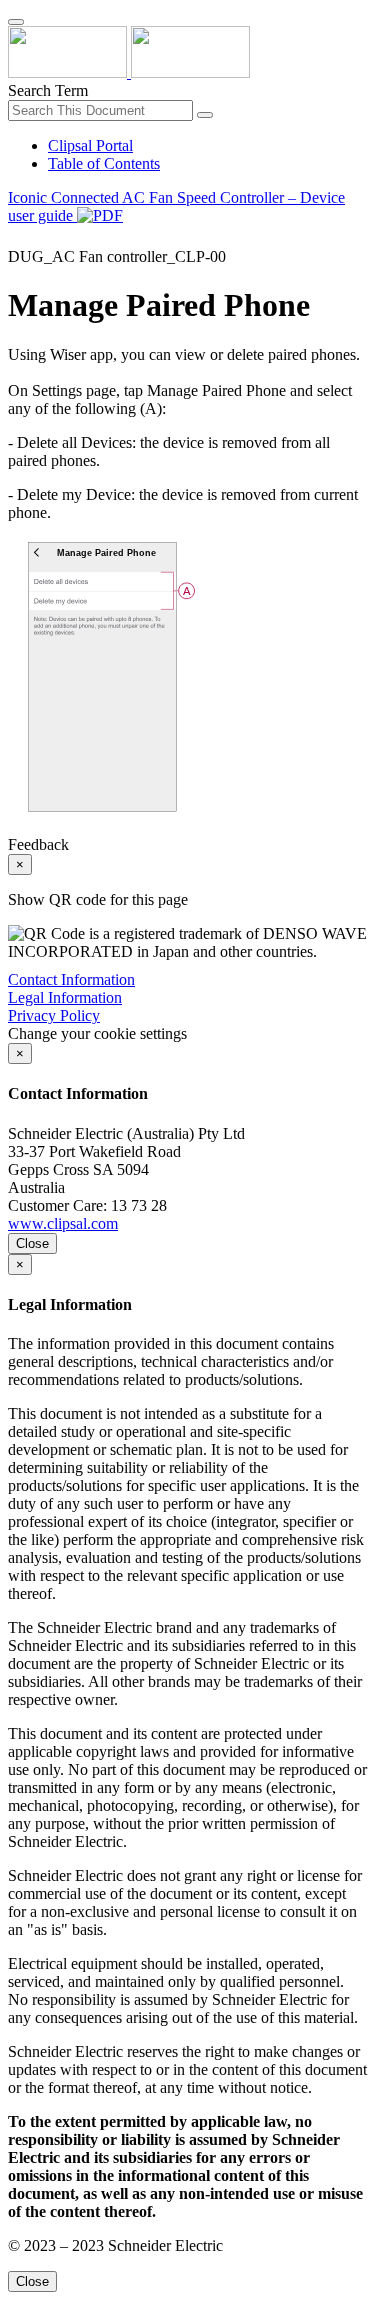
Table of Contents (104, 163)
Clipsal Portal (90, 145)
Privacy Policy (54, 1015)
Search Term (48, 90)
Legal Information (65, 997)
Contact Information (71, 979)
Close (32, 1243)
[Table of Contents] (16, 238)
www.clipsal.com (63, 1223)
